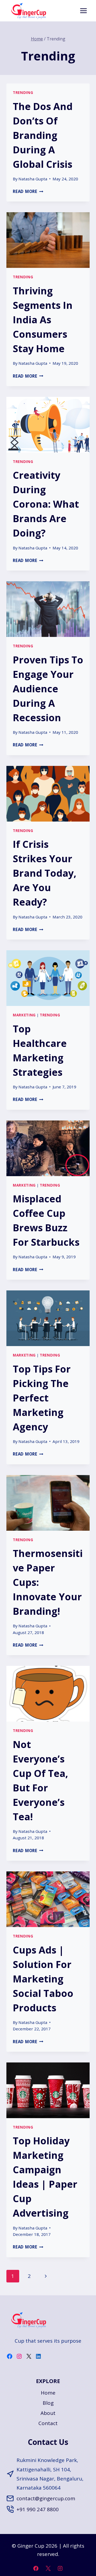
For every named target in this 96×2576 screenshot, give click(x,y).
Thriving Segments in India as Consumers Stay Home (43, 320)
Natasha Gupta (33, 179)
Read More (28, 191)
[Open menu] (83, 11)
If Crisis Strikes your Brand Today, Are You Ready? (45, 873)
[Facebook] (36, 2568)
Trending (23, 93)
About (48, 2413)
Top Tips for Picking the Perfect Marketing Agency (42, 1398)
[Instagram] (60, 2568)
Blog (48, 2403)
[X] (48, 2568)
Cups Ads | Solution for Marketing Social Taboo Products (43, 1979)
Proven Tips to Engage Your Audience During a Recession (48, 689)
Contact (48, 2423)
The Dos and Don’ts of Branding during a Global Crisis (43, 135)
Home (48, 2393)
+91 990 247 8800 (38, 2509)
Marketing (24, 1015)
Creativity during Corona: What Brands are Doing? (46, 504)
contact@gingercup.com (46, 2498)
